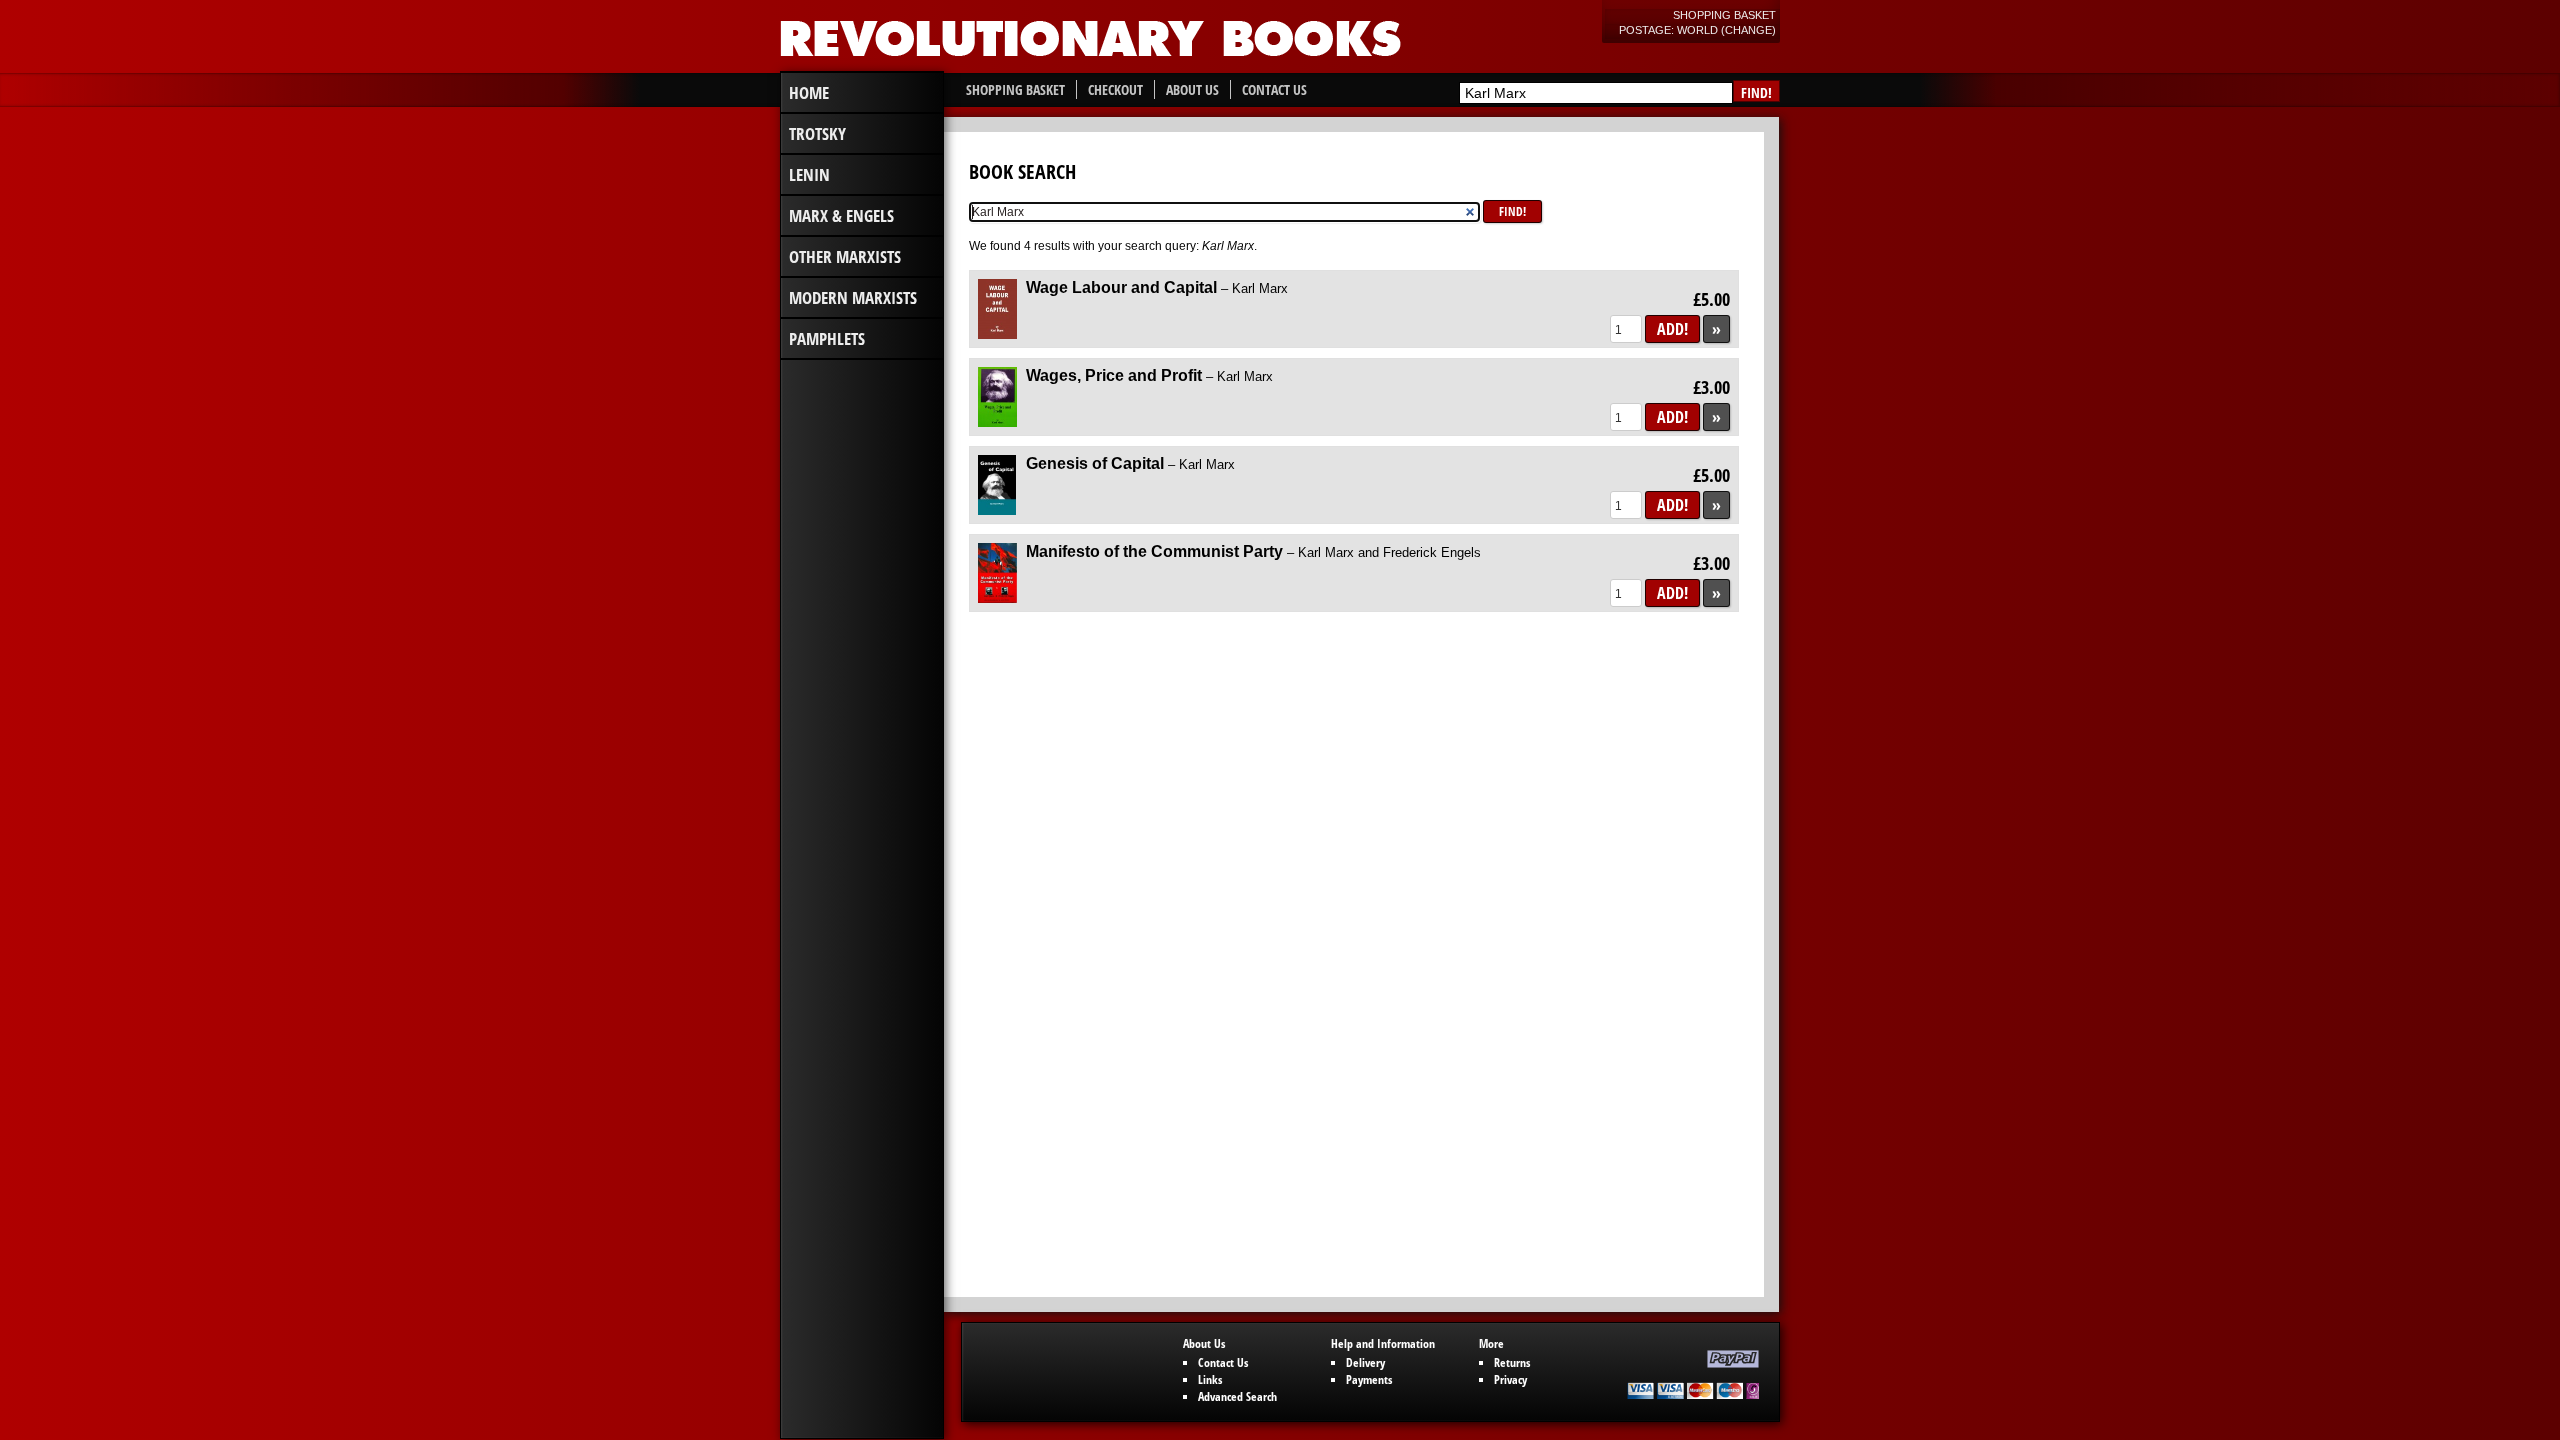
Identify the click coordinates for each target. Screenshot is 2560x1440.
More (1491, 1343)
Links (1210, 1379)
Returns (1512, 1362)
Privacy (1510, 1379)
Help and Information (1383, 1343)
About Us (1192, 89)
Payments (1369, 1379)
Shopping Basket (1724, 15)
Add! (1672, 329)
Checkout (1115, 89)
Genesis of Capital (1130, 463)
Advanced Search (1237, 1396)
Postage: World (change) (1697, 30)
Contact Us (1274, 89)
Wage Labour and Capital (1157, 287)
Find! (1756, 92)
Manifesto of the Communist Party (1253, 551)
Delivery (1365, 1362)
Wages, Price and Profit (1149, 375)
